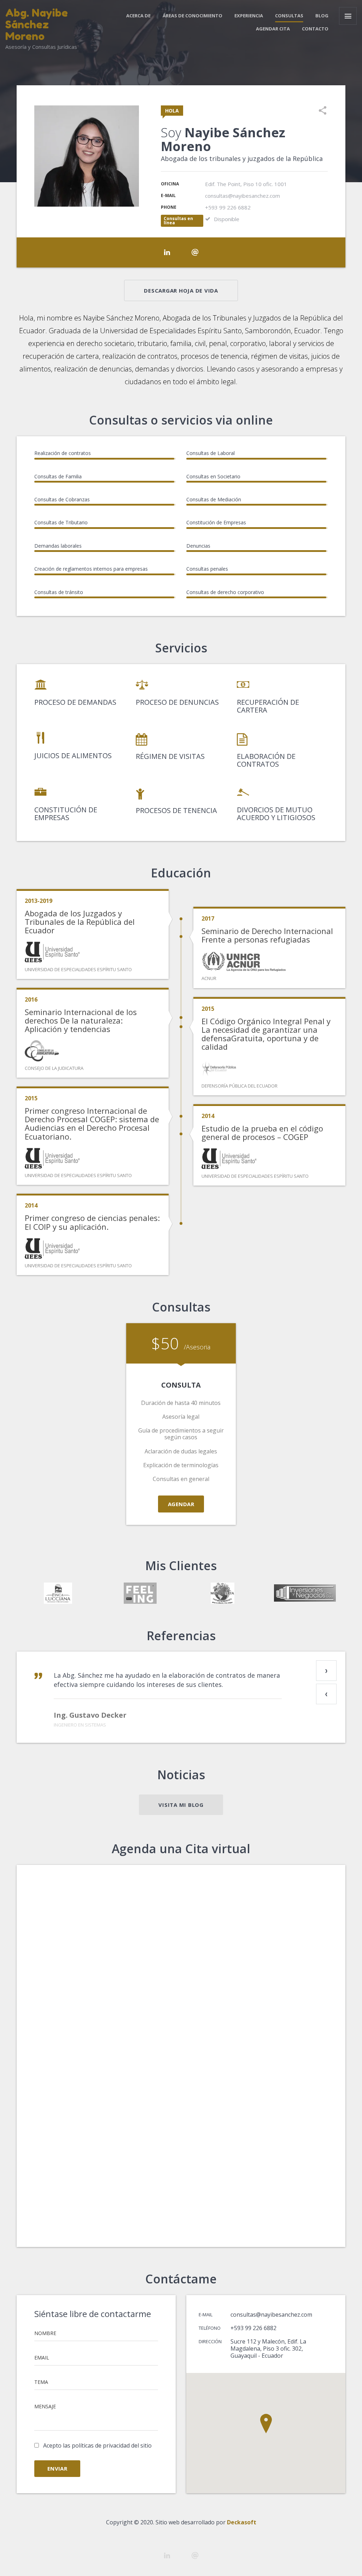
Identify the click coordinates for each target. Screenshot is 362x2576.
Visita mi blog (181, 1805)
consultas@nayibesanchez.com (271, 2315)
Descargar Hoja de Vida (181, 290)
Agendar (181, 1504)
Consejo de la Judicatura (54, 1068)
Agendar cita (273, 29)
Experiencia (249, 16)
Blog (322, 16)
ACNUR (209, 978)
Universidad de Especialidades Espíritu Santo (78, 969)
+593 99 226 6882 (253, 2328)
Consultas (289, 16)
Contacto (315, 29)
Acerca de (138, 16)
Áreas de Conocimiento (192, 16)
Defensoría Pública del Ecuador (240, 1086)
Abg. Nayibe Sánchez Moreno (37, 24)
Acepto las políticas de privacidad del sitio (97, 2445)
